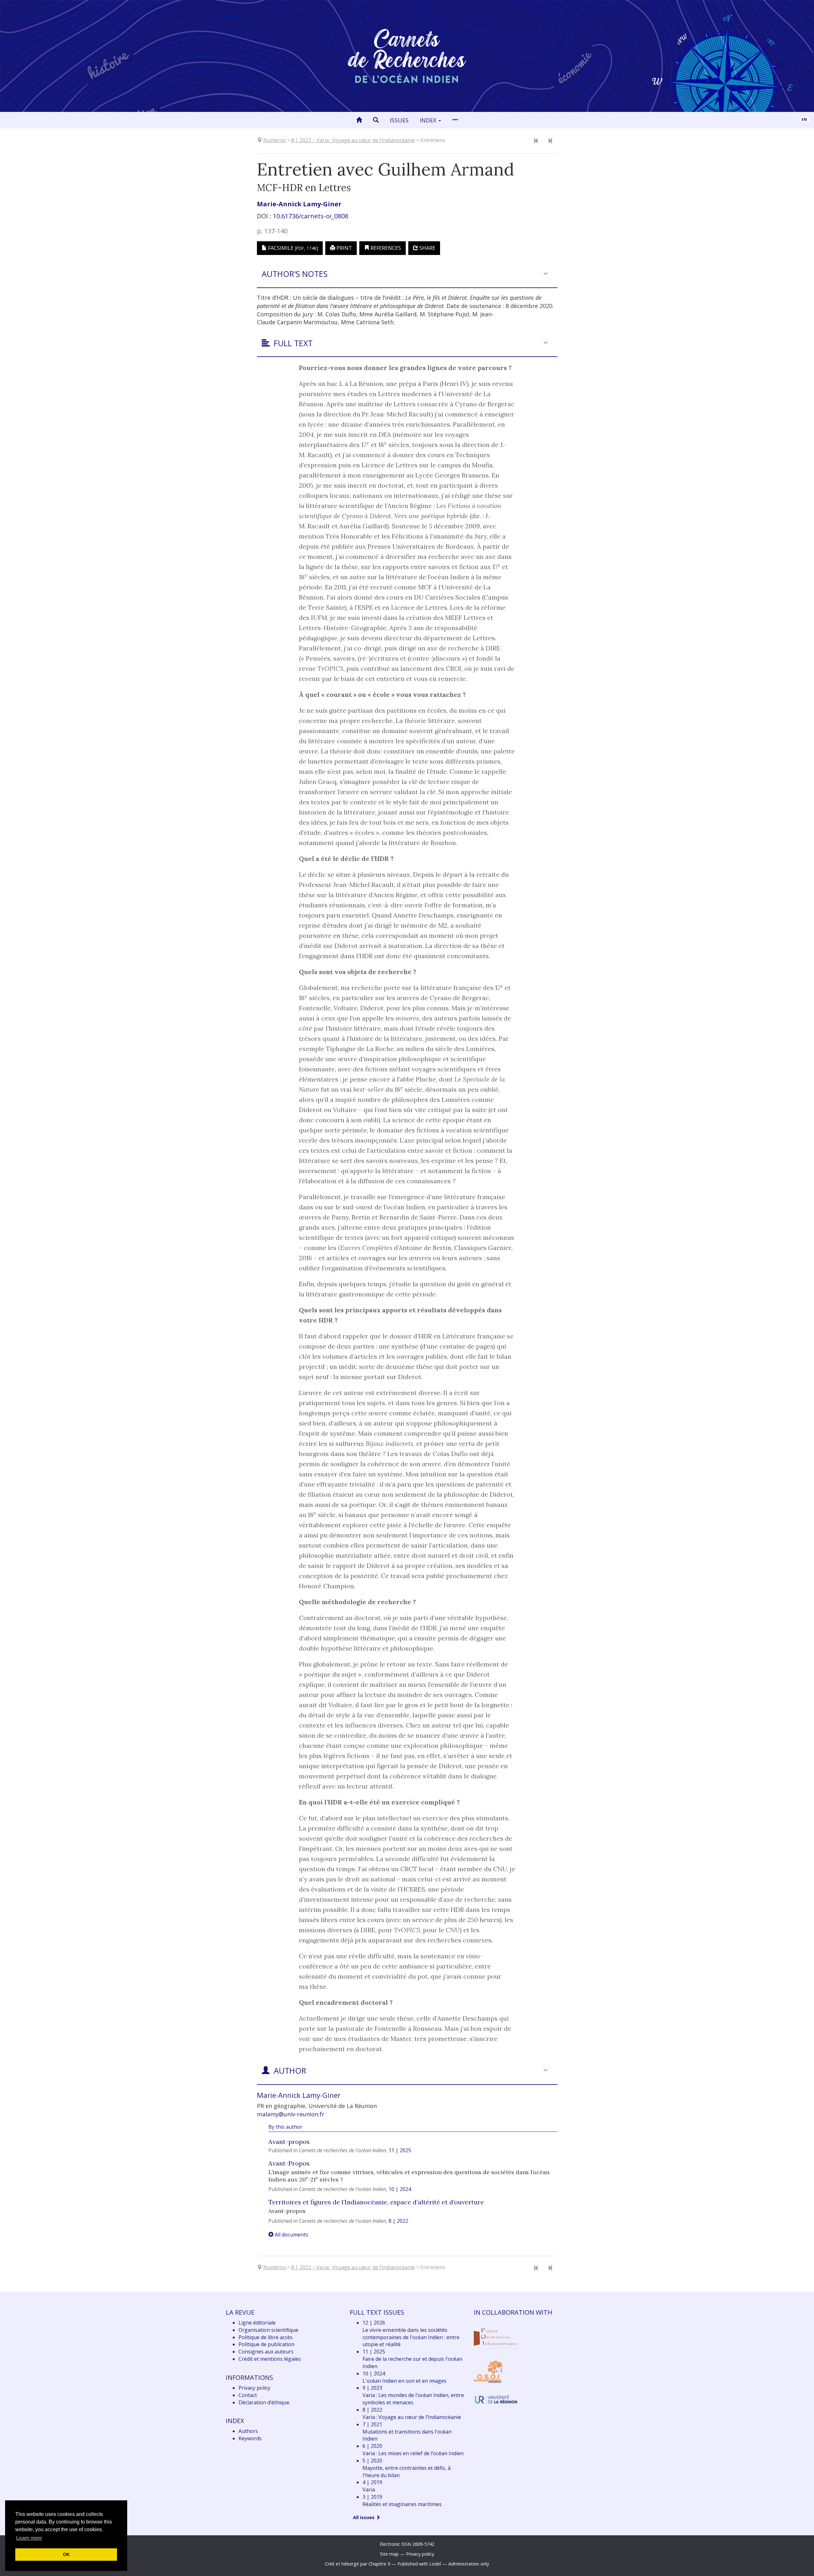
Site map (389, 2554)
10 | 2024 (400, 2189)
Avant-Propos (289, 2163)
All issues (364, 2517)
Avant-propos (289, 2142)
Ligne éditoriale (257, 2323)
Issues (399, 120)
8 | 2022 (398, 2221)
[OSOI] (488, 2371)
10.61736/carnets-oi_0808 (310, 216)
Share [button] (427, 248)
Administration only (469, 2564)
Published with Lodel (419, 2564)
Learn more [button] (29, 2538)
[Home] (359, 120)
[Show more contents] (455, 120)
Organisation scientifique (268, 2330)
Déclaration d (264, 2402)
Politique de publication (266, 2344)
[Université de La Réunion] (496, 2399)
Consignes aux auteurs (266, 2352)
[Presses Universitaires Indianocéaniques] (496, 2338)
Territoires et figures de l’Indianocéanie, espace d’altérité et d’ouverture (376, 2202)
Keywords (250, 2438)
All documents (291, 2235)
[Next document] (550, 141)
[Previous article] (536, 141)
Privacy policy (254, 2388)
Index (429, 120)
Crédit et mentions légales (270, 2359)
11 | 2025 (400, 2150)
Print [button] (344, 248)
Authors (248, 2431)
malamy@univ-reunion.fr (291, 2114)
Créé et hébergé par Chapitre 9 (358, 2564)
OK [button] (66, 2554)
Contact (248, 2395)
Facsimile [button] (292, 248)
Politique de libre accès (266, 2337)
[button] (376, 120)
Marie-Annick (299, 204)
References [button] (385, 248)
